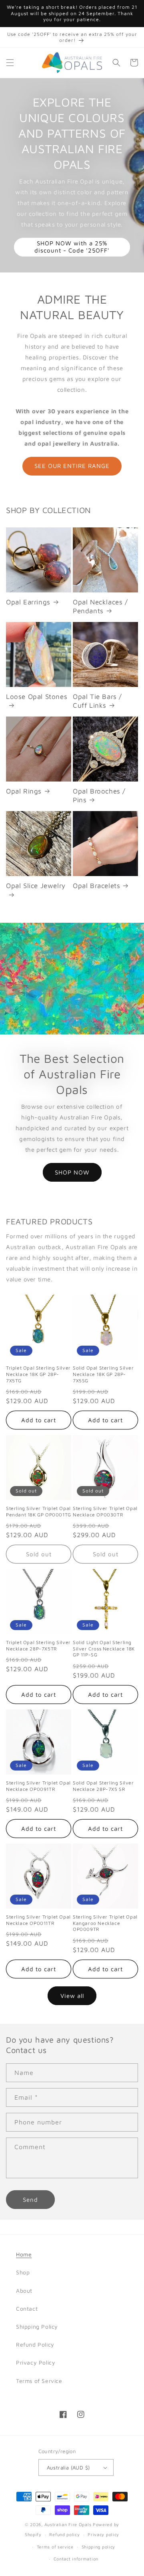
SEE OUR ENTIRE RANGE (72, 466)
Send (30, 2200)
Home (24, 2254)
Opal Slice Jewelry (36, 886)
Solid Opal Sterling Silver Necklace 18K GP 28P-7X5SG (103, 1374)
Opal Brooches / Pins (99, 796)
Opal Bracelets (96, 886)
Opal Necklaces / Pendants (100, 606)
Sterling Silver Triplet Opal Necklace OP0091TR (38, 1786)
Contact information (76, 2559)
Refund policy (64, 2534)
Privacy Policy (36, 2362)
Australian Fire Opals (68, 2524)
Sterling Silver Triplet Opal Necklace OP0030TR (105, 1511)
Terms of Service (39, 2381)
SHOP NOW (72, 1172)
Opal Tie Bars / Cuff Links (97, 701)
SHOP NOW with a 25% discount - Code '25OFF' (72, 247)
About (24, 2291)
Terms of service (55, 2547)
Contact (27, 2309)
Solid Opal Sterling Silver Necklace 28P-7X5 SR (103, 1786)
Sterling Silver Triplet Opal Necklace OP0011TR (38, 1920)
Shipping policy (99, 2547)
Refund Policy (35, 2344)
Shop (23, 2272)
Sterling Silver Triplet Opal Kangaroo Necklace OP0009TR (105, 1923)
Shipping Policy (37, 2326)
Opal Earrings (28, 602)
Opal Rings (24, 791)
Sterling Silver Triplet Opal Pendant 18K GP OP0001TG (39, 1511)
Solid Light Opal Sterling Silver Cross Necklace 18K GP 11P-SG (104, 1648)
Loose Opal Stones (37, 697)
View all (72, 1996)
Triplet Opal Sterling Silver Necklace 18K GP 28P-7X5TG (38, 1374)
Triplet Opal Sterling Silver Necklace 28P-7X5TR (38, 1645)
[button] (10, 63)
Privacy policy (103, 2534)
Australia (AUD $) (68, 2467)
